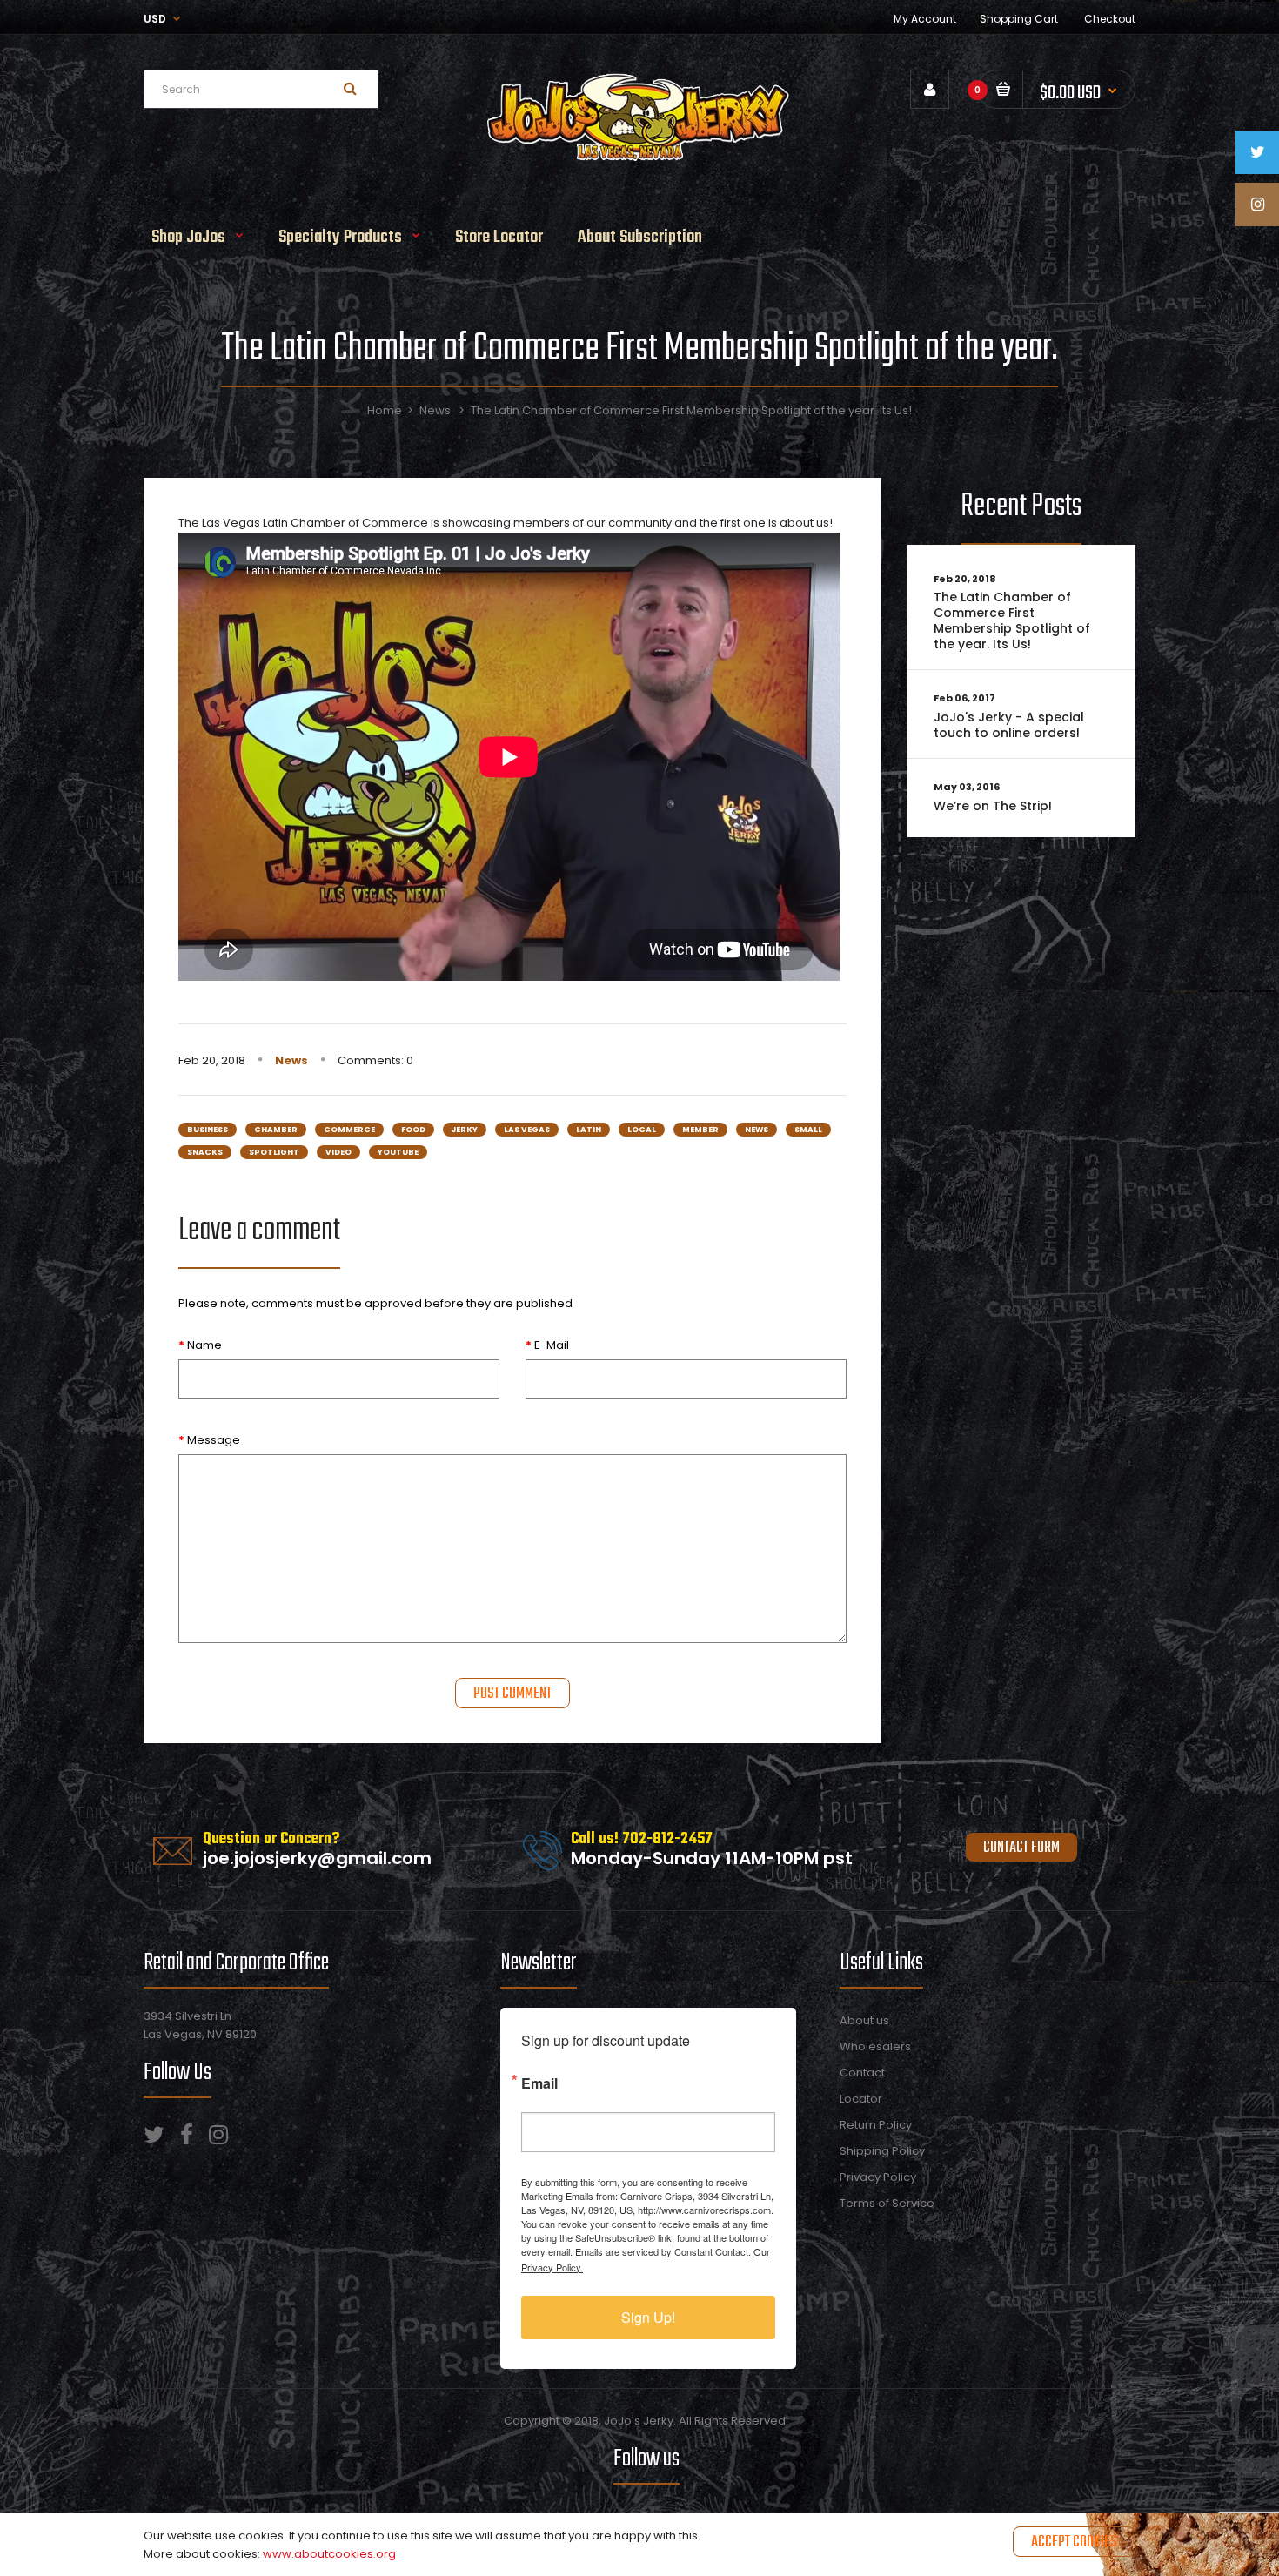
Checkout (1110, 19)
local (642, 1130)
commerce (349, 1130)
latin (589, 1130)
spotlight (274, 1152)
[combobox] (261, 89)
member (700, 1130)
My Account (925, 19)
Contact (862, 2073)
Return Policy (876, 2125)
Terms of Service (887, 2203)
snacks (205, 1152)
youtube (398, 1152)
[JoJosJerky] (639, 159)
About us (864, 2020)
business (208, 1130)
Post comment (512, 1694)
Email (539, 2082)
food (413, 1130)
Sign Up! (648, 2317)
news (757, 1130)
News (435, 410)
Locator (861, 2099)
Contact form (1021, 1848)
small (808, 1130)
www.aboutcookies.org (329, 2554)
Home (385, 410)
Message (214, 1440)
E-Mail (552, 1345)
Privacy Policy (878, 2177)
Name (204, 1345)
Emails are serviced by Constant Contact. (663, 2251)
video (338, 1152)
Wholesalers (875, 2046)
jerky (465, 1130)
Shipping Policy (882, 2151)
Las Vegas (527, 1130)
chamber (276, 1130)
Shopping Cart (1019, 19)
